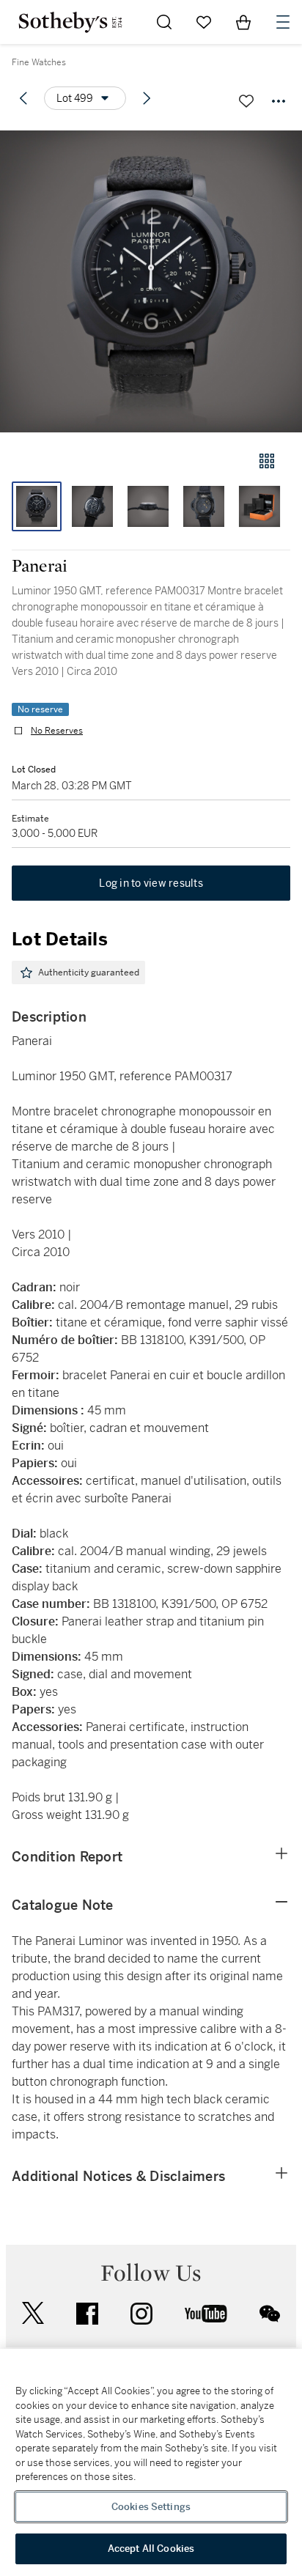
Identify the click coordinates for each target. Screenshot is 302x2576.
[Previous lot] (23, 98)
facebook (87, 2314)
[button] (151, 281)
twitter (33, 2313)
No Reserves (57, 731)
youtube (206, 2314)
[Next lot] (147, 98)
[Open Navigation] (283, 22)
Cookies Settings (151, 2507)
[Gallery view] (267, 461)
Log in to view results (151, 883)
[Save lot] (246, 101)
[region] (151, 2462)
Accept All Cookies (151, 2549)
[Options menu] (279, 101)
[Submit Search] (164, 22)
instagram (141, 2314)
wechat (270, 2314)
